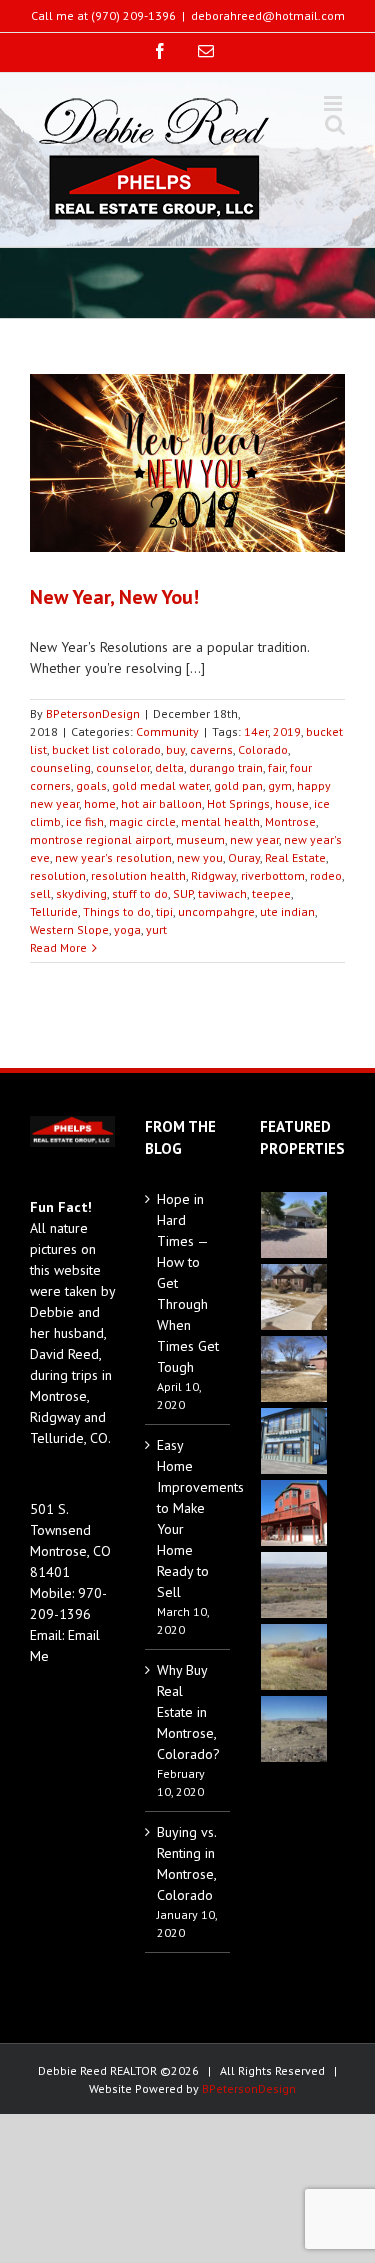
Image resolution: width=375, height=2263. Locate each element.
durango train (226, 767)
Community (167, 731)
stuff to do (140, 893)
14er (256, 731)
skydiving (81, 893)
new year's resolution (113, 857)
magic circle (142, 821)
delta (169, 767)
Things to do (117, 911)
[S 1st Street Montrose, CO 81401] (294, 1369)
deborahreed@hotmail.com (268, 15)
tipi (164, 911)
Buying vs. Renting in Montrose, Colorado (186, 1863)
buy (175, 749)
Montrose (290, 821)
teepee (271, 893)
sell (40, 893)
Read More (58, 947)
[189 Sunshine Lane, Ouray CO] (294, 1513)
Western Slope (69, 929)
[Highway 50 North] (294, 1585)
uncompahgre (216, 911)
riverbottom (273, 875)
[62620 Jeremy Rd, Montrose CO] (294, 1225)
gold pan (238, 785)
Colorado (263, 749)
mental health (220, 821)
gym (280, 785)
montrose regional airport (100, 839)
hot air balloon (161, 803)
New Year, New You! (114, 597)
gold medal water (160, 785)
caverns (211, 749)
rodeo (326, 875)
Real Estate (295, 857)
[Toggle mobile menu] (334, 103)
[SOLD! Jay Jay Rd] (294, 1657)
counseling (60, 767)
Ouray (244, 857)
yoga (127, 929)
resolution (58, 875)
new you (200, 857)
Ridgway (213, 875)
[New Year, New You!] (187, 462)
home (100, 803)
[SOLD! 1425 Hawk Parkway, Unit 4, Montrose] (294, 1441)
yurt (156, 929)
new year (254, 839)
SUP (183, 893)
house (292, 803)
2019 (287, 731)
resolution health (138, 875)
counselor (123, 767)
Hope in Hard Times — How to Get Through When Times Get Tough (188, 1283)
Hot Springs (238, 803)
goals (91, 785)
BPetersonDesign (93, 713)
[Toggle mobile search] (335, 124)
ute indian (287, 911)
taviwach (222, 893)
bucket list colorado (106, 749)
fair (276, 767)
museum (200, 839)
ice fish (85, 821)
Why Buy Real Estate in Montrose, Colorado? (188, 1712)
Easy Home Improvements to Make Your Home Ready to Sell (188, 1518)
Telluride (54, 911)
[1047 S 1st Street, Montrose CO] (294, 1297)
